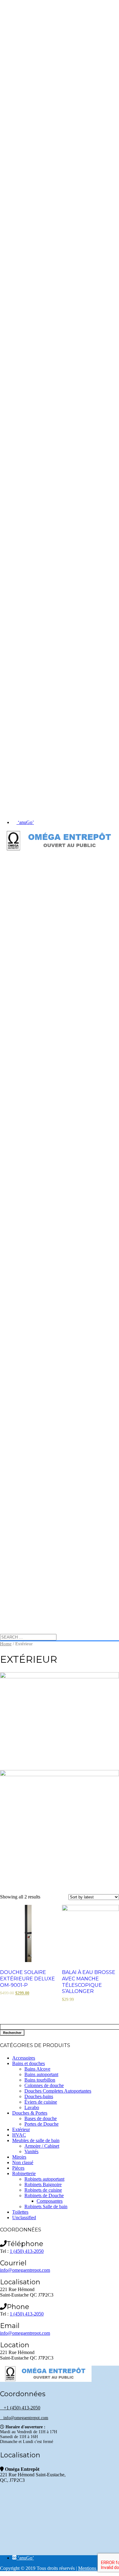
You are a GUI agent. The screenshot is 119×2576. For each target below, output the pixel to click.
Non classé (23, 2162)
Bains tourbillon (40, 2080)
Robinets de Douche (44, 2195)
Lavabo (32, 2107)
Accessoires (24, 2058)
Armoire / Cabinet (42, 2146)
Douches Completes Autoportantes (58, 2091)
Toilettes (20, 2212)
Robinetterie (24, 2173)
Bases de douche (41, 2118)
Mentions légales (94, 2568)
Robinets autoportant (44, 2179)
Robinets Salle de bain (46, 2206)
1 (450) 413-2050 (27, 2251)
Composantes (50, 2201)
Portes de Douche (41, 2124)
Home (6, 1644)
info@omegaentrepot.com (25, 2270)
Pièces (18, 2168)
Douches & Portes (30, 2113)
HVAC (19, 2135)
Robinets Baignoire (43, 2184)
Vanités (31, 2151)
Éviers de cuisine (41, 2102)
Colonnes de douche (44, 2085)
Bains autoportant (41, 2074)
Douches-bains (39, 2096)
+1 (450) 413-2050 (20, 2408)
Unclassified (24, 2218)
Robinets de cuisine (43, 2190)
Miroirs (19, 2157)
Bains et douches (29, 2063)
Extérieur (21, 2129)
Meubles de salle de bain (36, 2140)
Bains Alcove (37, 2069)
